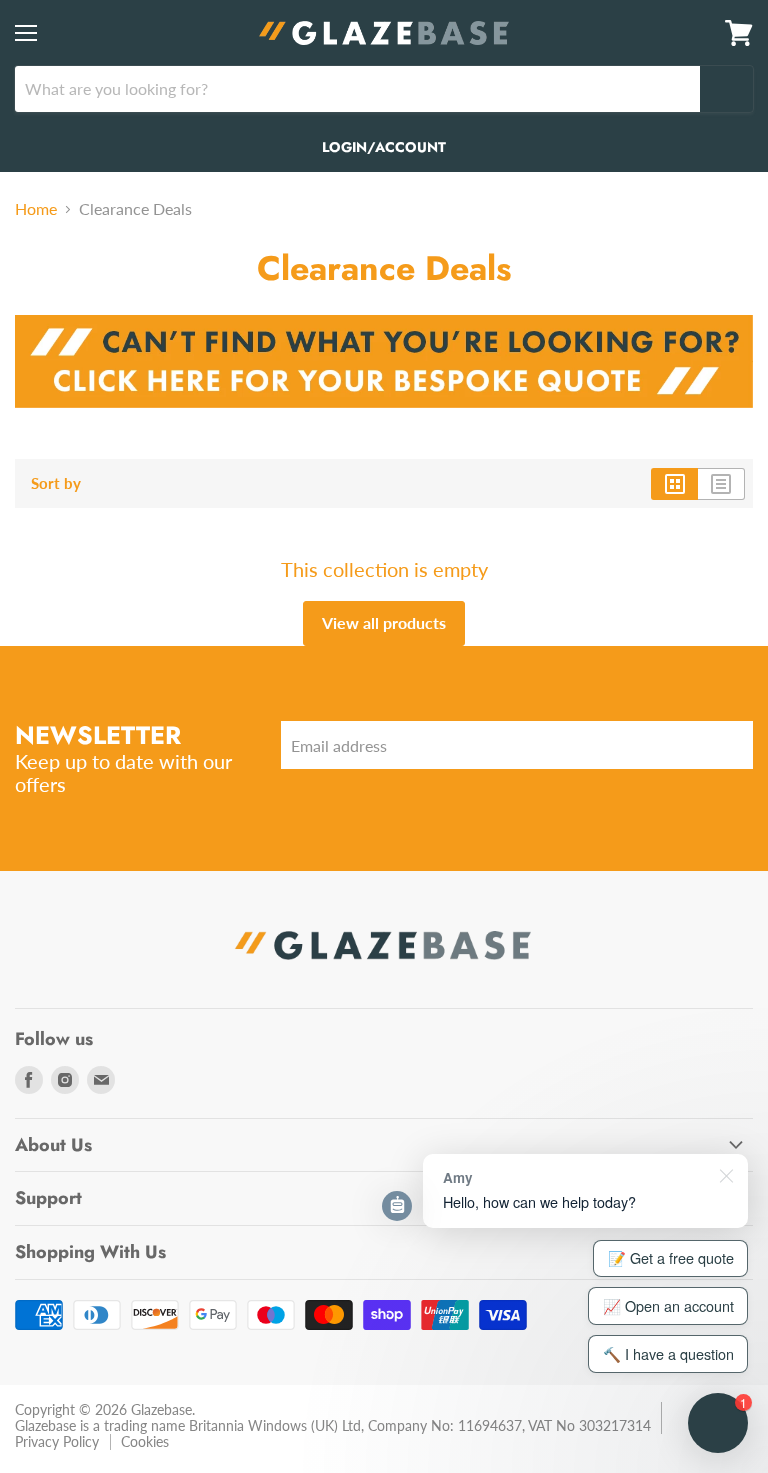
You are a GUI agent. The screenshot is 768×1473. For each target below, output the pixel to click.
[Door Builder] (384, 417)
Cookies (145, 1441)
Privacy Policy (57, 1441)
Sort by (56, 483)
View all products (384, 622)
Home (36, 209)
